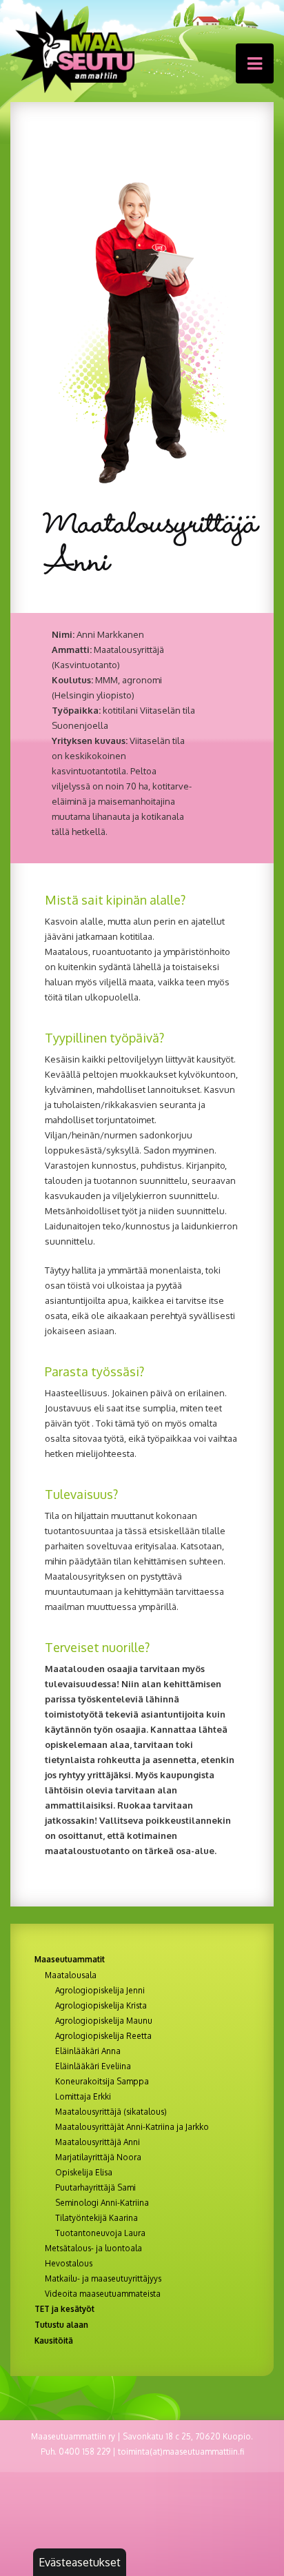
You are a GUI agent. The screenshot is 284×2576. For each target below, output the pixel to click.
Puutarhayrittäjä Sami (95, 2188)
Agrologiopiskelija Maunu (104, 2021)
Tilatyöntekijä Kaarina (97, 2218)
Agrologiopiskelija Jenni (100, 1991)
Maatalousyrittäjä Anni (98, 2142)
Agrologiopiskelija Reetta (103, 2036)
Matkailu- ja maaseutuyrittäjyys (103, 2279)
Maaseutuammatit (70, 1959)
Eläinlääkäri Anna (88, 2051)
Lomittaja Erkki (83, 2097)
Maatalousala (71, 1975)
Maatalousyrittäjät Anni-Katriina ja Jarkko (132, 2127)
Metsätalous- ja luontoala (93, 2248)
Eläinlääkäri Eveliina (93, 2066)
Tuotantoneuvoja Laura (100, 2233)
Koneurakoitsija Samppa (102, 2082)
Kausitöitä (54, 2341)
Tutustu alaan (61, 2325)
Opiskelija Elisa (84, 2173)
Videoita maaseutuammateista (103, 2294)
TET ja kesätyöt (64, 2309)
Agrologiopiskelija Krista (101, 2006)
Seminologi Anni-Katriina (102, 2203)
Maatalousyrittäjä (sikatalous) (111, 2112)
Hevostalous (69, 2264)
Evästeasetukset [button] (80, 2562)
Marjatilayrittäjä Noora (98, 2157)
